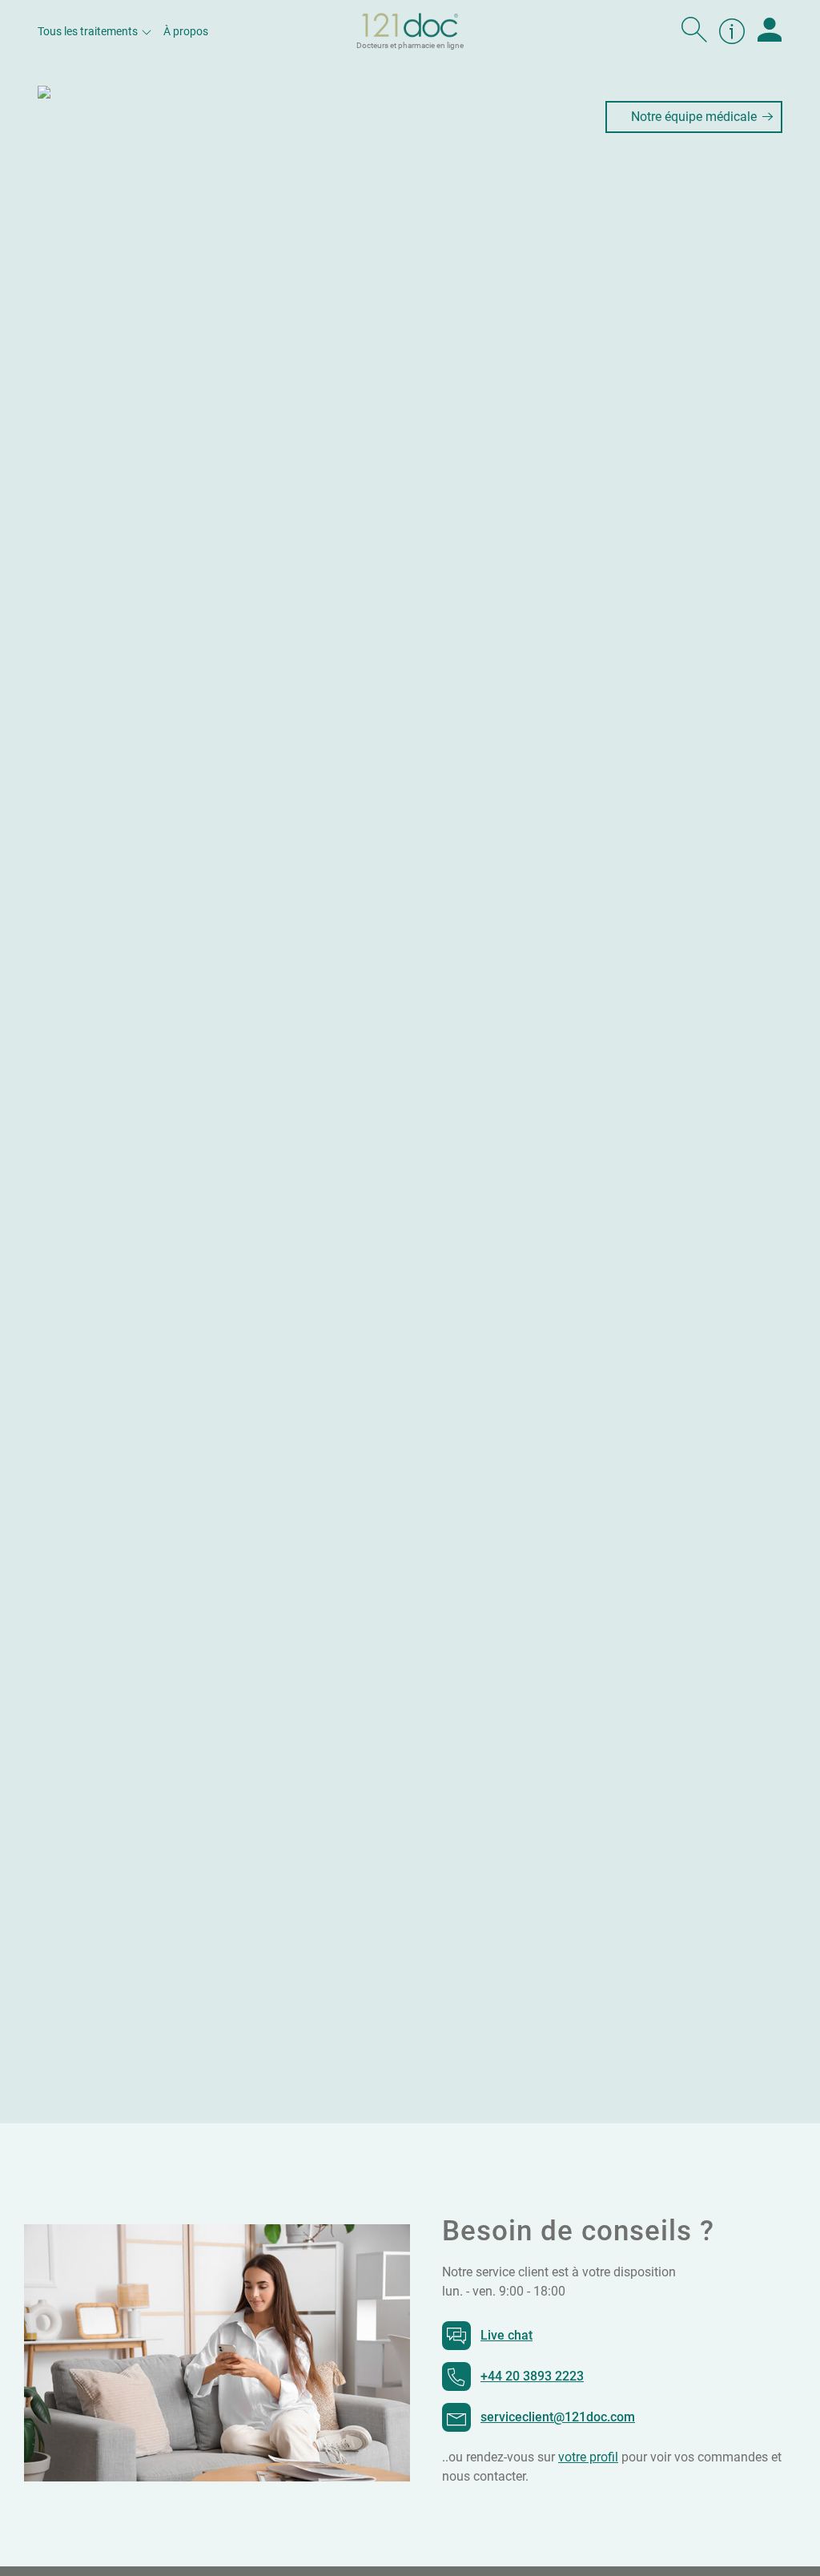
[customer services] (732, 31)
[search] (694, 31)
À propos (186, 31)
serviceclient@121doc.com (558, 2417)
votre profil (588, 2457)
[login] (770, 31)
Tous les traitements (88, 31)
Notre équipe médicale (694, 117)
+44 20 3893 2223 (532, 2376)
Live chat (506, 2335)
